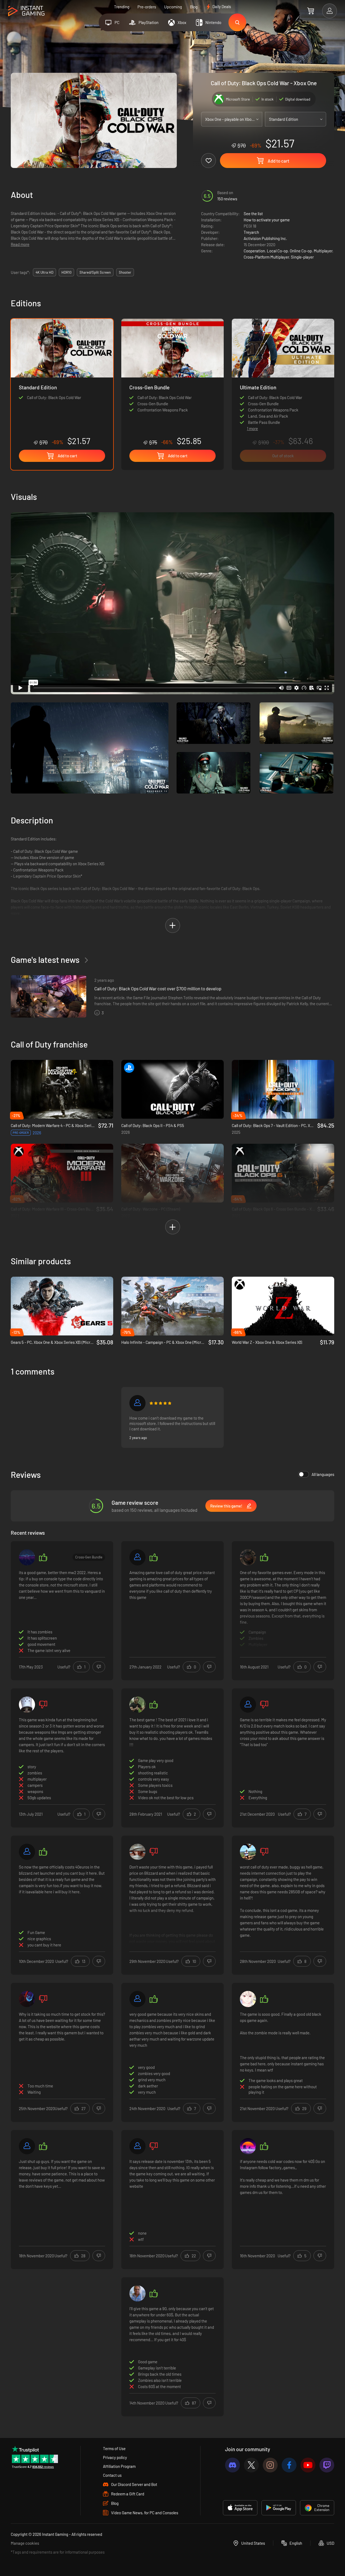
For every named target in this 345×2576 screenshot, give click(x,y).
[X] (251, 2465)
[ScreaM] (137, 1705)
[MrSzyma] (27, 2146)
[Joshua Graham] (137, 1852)
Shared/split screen (95, 272)
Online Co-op (301, 251)
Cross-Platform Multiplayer (266, 257)
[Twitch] (327, 2465)
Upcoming (173, 7)
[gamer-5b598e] (248, 1705)
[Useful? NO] (99, 1667)
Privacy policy (115, 2457)
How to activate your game (267, 220)
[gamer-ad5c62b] (137, 1403)
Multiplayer (323, 251)
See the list (253, 214)
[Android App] (279, 2508)
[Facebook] (289, 2465)
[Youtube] (308, 2465)
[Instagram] (270, 2465)
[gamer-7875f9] (27, 1852)
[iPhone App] (240, 2508)
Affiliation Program (119, 2466)
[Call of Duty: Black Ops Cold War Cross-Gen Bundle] (172, 382)
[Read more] (283, 1610)
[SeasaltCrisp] (248, 1999)
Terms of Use (114, 2448)
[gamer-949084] (137, 1557)
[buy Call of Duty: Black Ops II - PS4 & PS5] (172, 1089)
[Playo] (137, 2293)
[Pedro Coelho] (248, 1852)
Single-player (302, 257)
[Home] (26, 11)
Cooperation (254, 251)
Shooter (125, 272)
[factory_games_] (248, 2146)
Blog (194, 7)
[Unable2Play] (27, 1705)
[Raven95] (27, 1999)
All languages (323, 1474)
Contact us (112, 2475)
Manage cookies (25, 2543)
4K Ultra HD (44, 272)
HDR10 (66, 272)
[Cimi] (137, 2146)
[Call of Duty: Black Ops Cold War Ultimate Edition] (283, 370)
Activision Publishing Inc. (265, 238)
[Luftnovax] (248, 1557)
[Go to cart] (311, 11)
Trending (122, 7)
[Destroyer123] (137, 1999)
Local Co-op (277, 251)
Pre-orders (147, 7)
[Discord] (232, 2465)
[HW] (27, 1557)
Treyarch (251, 232)
